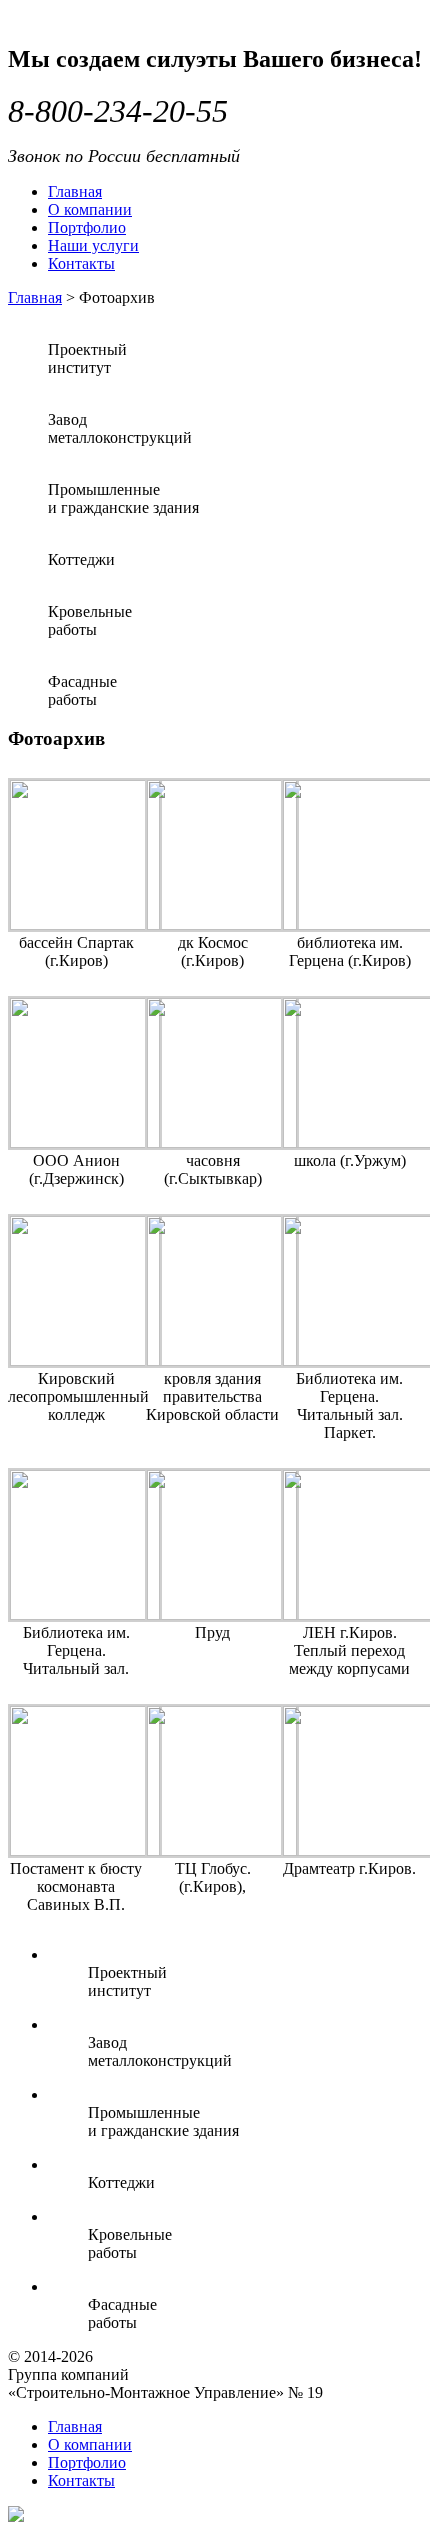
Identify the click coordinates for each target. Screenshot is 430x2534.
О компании (90, 209)
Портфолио (87, 227)
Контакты (81, 263)
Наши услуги (93, 245)
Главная (75, 191)
